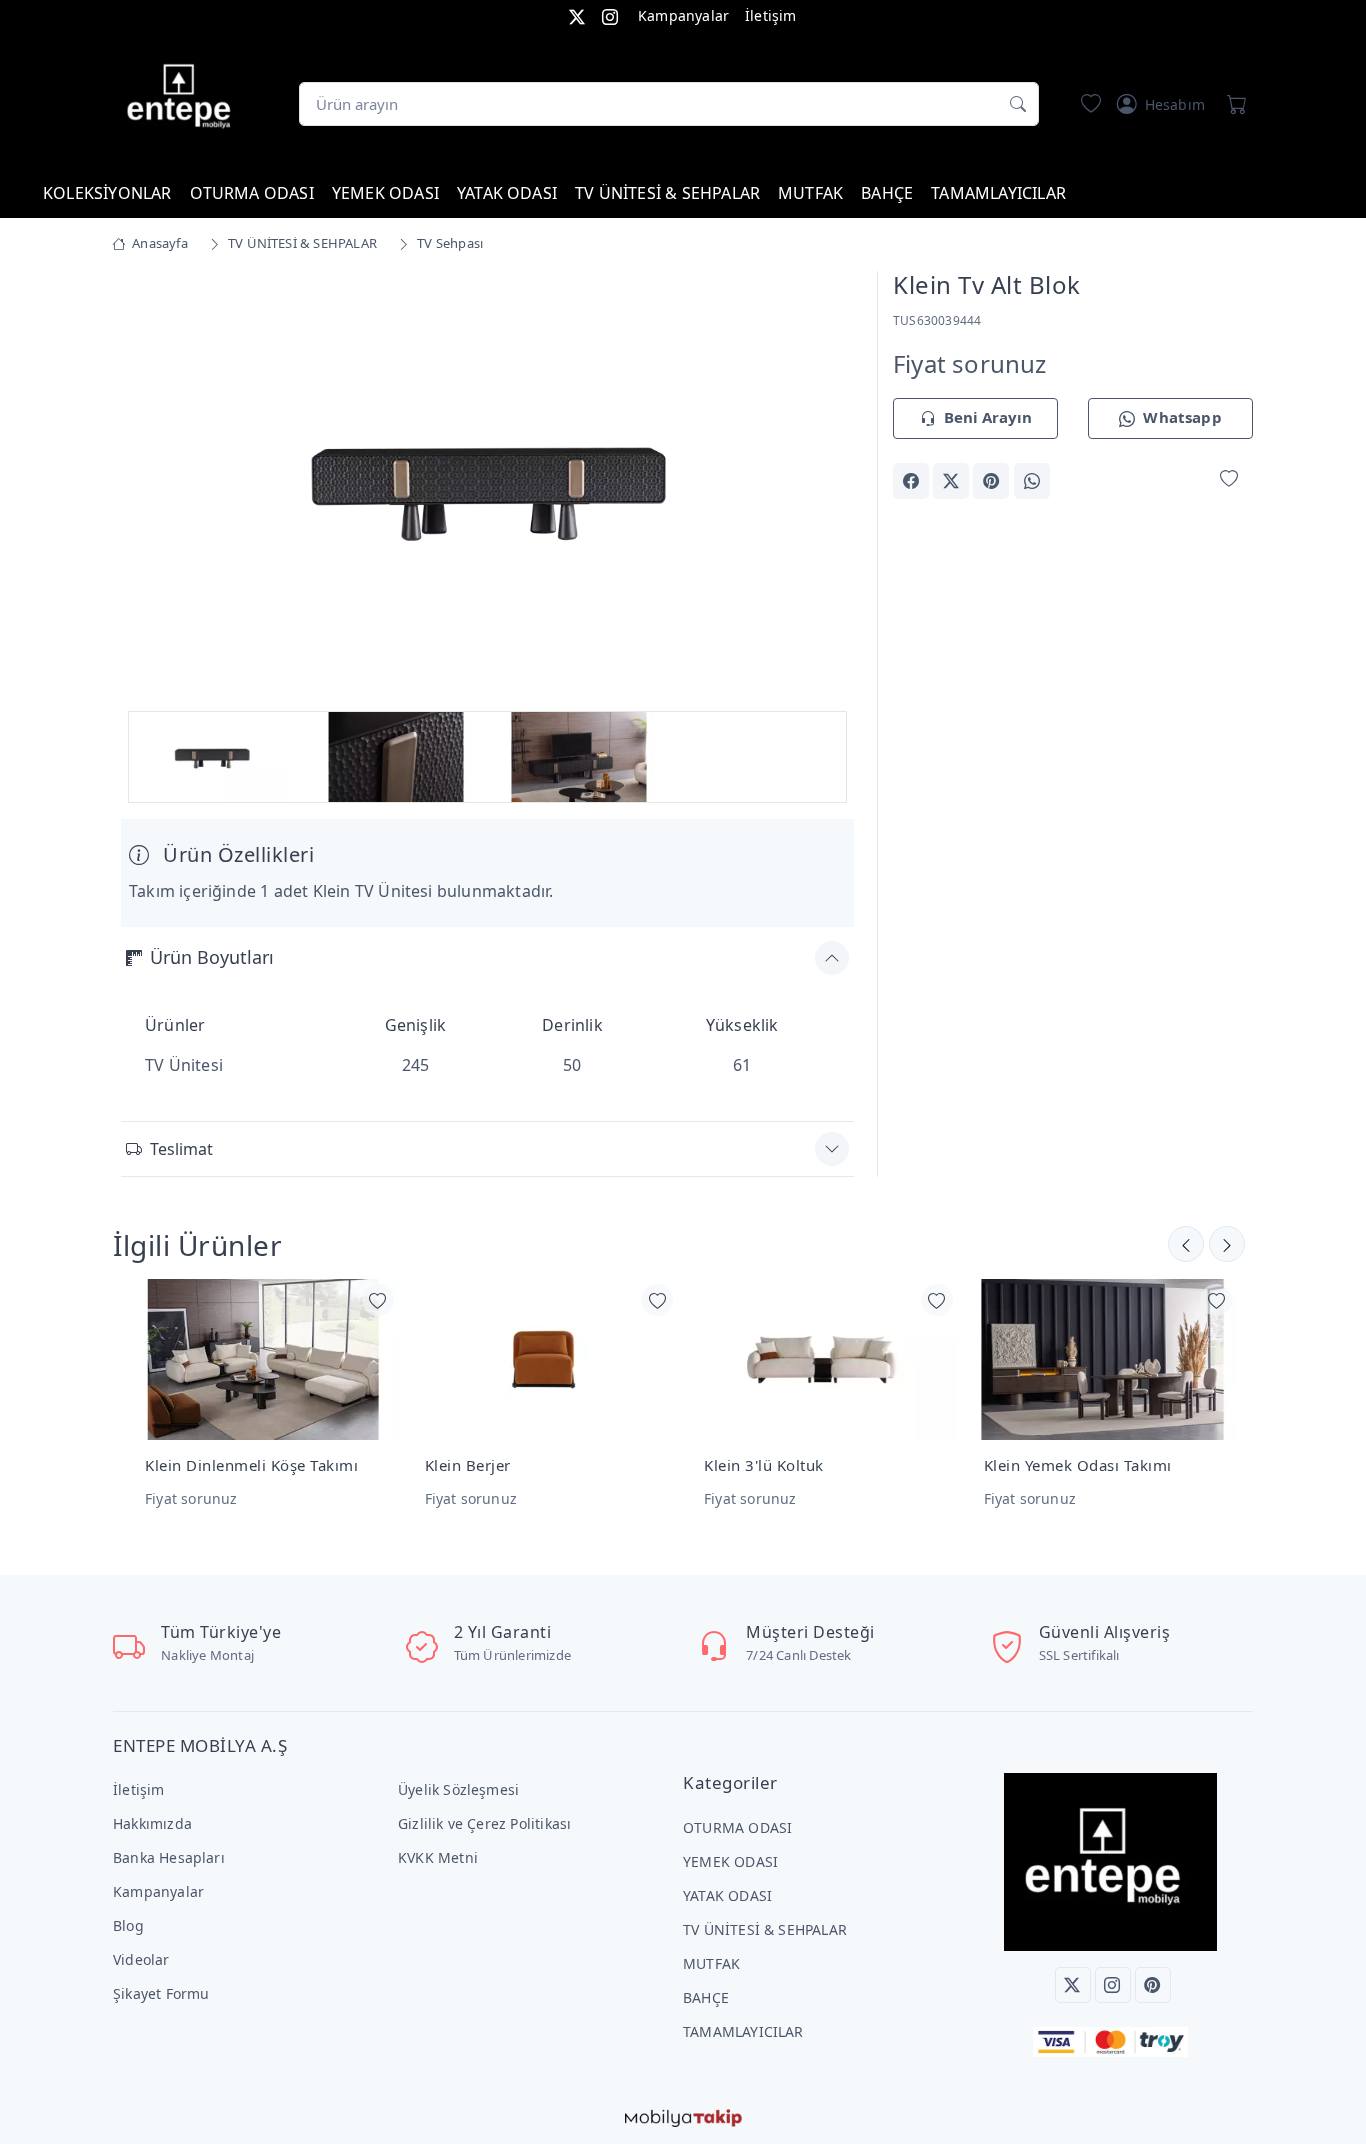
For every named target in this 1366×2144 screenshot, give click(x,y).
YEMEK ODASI (385, 193)
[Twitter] (1073, 1985)
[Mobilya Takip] (683, 2116)
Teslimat (181, 1149)
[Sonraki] (1186, 1244)
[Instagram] (1113, 1985)
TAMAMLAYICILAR (998, 193)
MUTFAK (810, 193)
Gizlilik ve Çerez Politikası (484, 1823)
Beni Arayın (988, 417)
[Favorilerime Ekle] (1229, 479)
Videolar (141, 1959)
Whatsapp (1182, 417)
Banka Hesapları (169, 1857)
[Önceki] (1227, 1244)
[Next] (829, 489)
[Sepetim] (1233, 104)
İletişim (771, 15)
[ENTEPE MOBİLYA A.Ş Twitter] (577, 15)
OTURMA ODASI (252, 193)
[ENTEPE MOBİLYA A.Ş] (184, 100)
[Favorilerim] (1087, 104)
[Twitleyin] (951, 481)
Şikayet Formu (161, 1993)
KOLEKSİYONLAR (107, 193)
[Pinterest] (1153, 1985)
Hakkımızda (152, 1823)
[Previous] (146, 489)
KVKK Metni (438, 1857)
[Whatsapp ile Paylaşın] (1032, 481)
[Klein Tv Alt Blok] (487, 485)
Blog (128, 1925)
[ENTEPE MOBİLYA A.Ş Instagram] (610, 15)
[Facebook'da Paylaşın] (911, 481)
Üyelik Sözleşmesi (458, 1789)
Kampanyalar (683, 15)
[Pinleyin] (991, 481)
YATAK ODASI (507, 193)
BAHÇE (887, 193)
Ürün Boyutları (212, 957)
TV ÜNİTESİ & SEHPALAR (667, 193)
